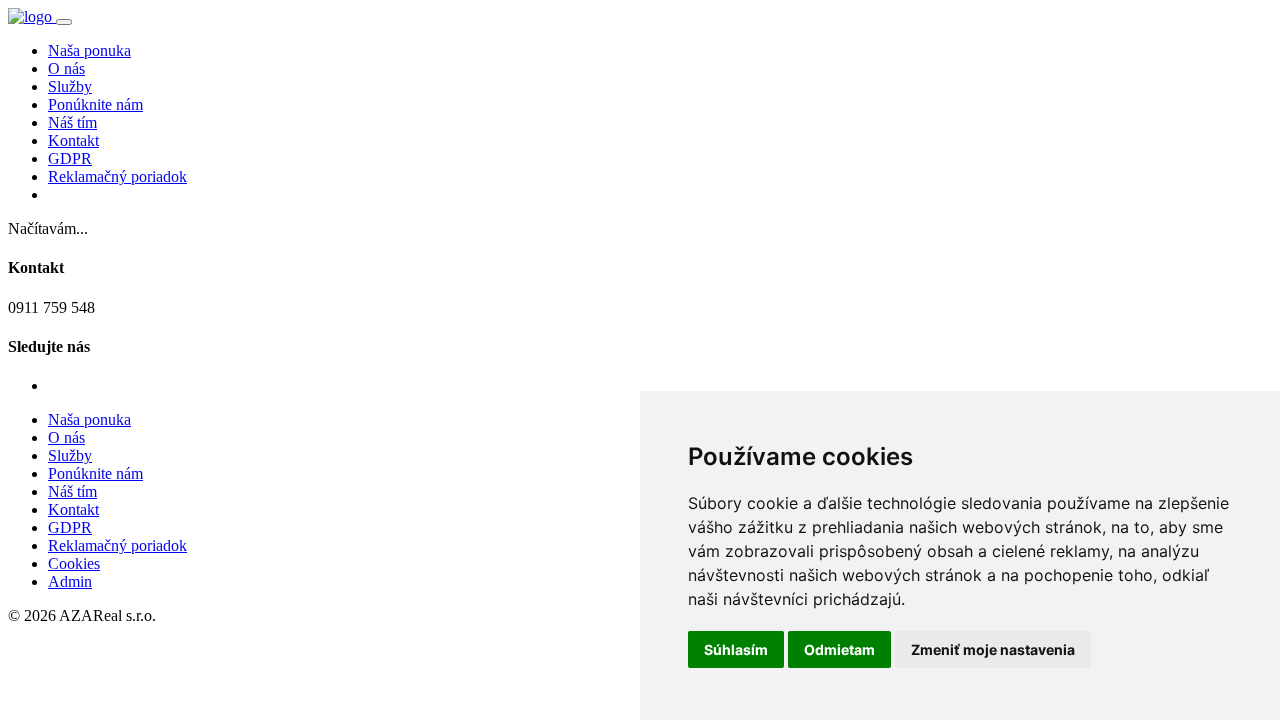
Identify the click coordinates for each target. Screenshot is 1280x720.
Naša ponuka (89, 50)
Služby (70, 86)
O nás (66, 68)
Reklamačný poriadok (117, 176)
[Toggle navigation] (64, 22)
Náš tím (72, 122)
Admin (70, 581)
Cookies (74, 563)
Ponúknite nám (95, 104)
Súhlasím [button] (736, 649)
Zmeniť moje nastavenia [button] (993, 649)
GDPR (70, 158)
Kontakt (73, 140)
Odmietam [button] (839, 649)
